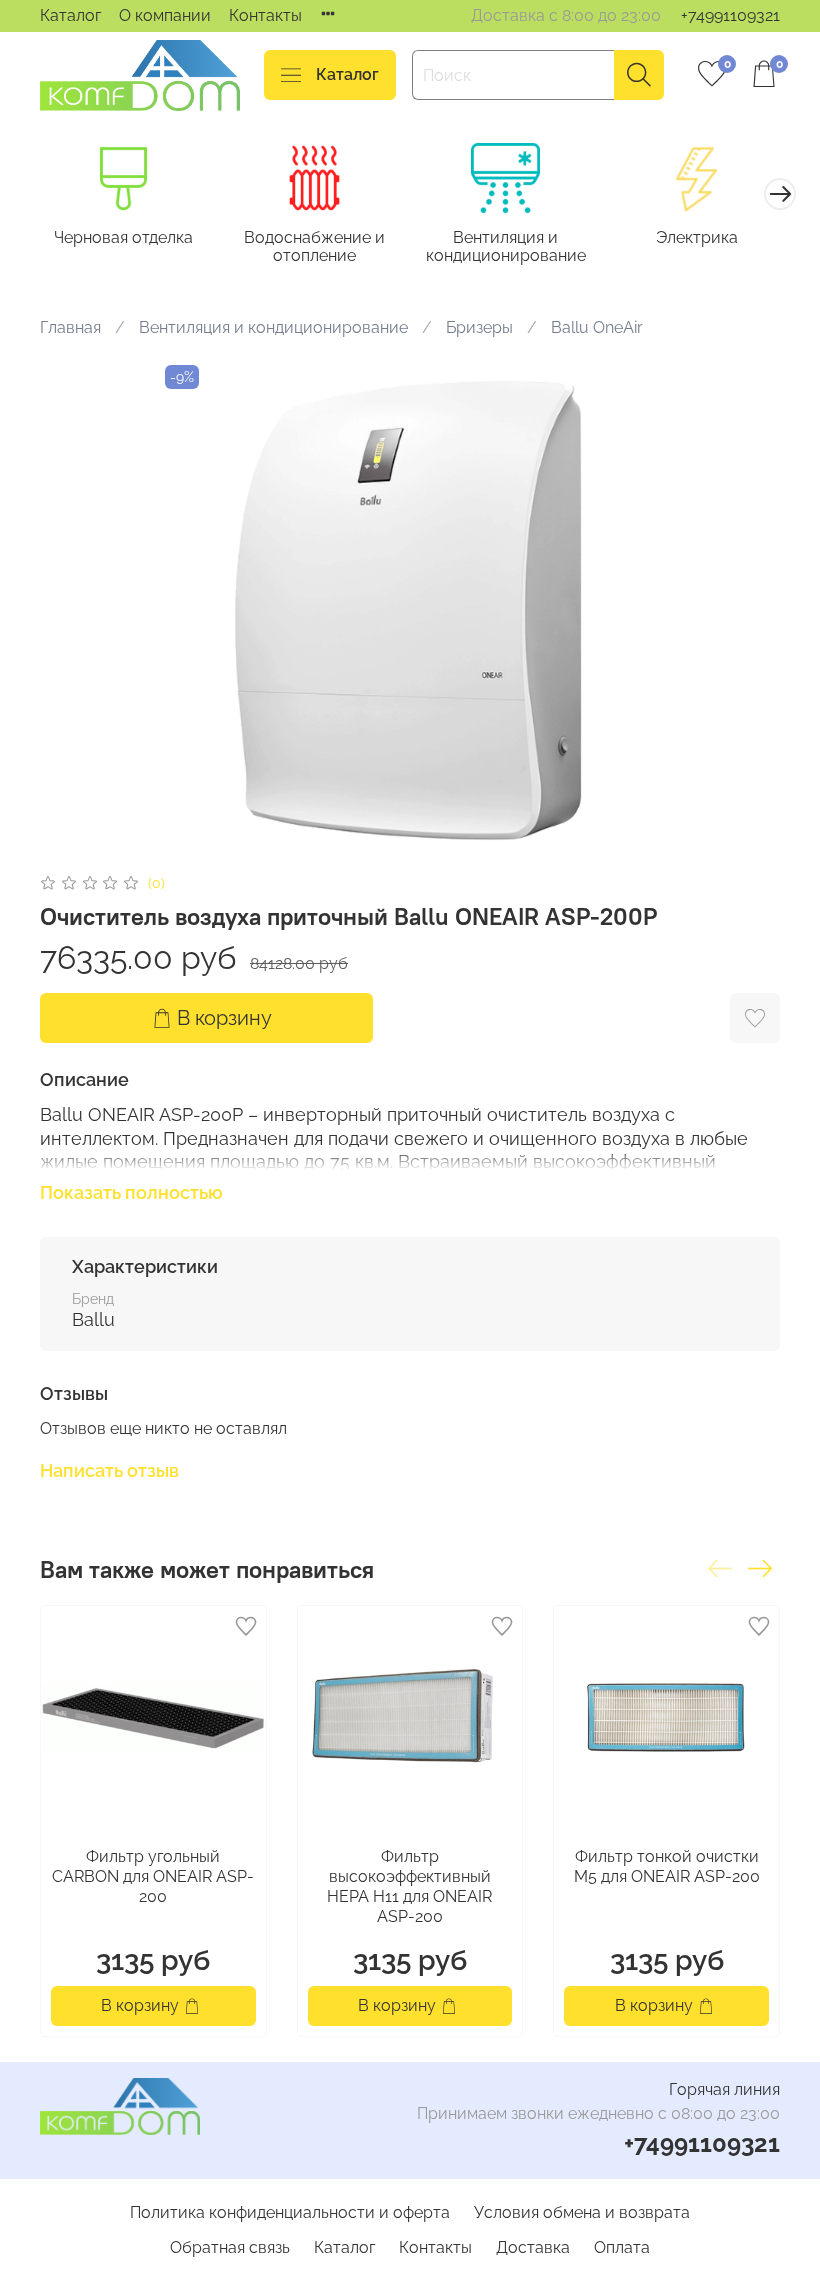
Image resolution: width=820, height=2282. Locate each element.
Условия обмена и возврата (582, 2212)
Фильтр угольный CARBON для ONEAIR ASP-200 (153, 1876)
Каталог (70, 15)
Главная (70, 327)
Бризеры (479, 327)
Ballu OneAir (597, 327)
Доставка (533, 2247)
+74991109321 (730, 15)
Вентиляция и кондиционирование (506, 246)
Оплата (622, 2247)
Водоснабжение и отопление (314, 246)
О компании (165, 15)
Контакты (265, 15)
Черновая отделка (123, 237)
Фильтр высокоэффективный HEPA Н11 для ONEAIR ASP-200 (409, 1886)
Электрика (697, 237)
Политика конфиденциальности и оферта (290, 2212)
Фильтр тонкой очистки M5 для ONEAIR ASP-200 (667, 1866)
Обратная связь (230, 2247)
